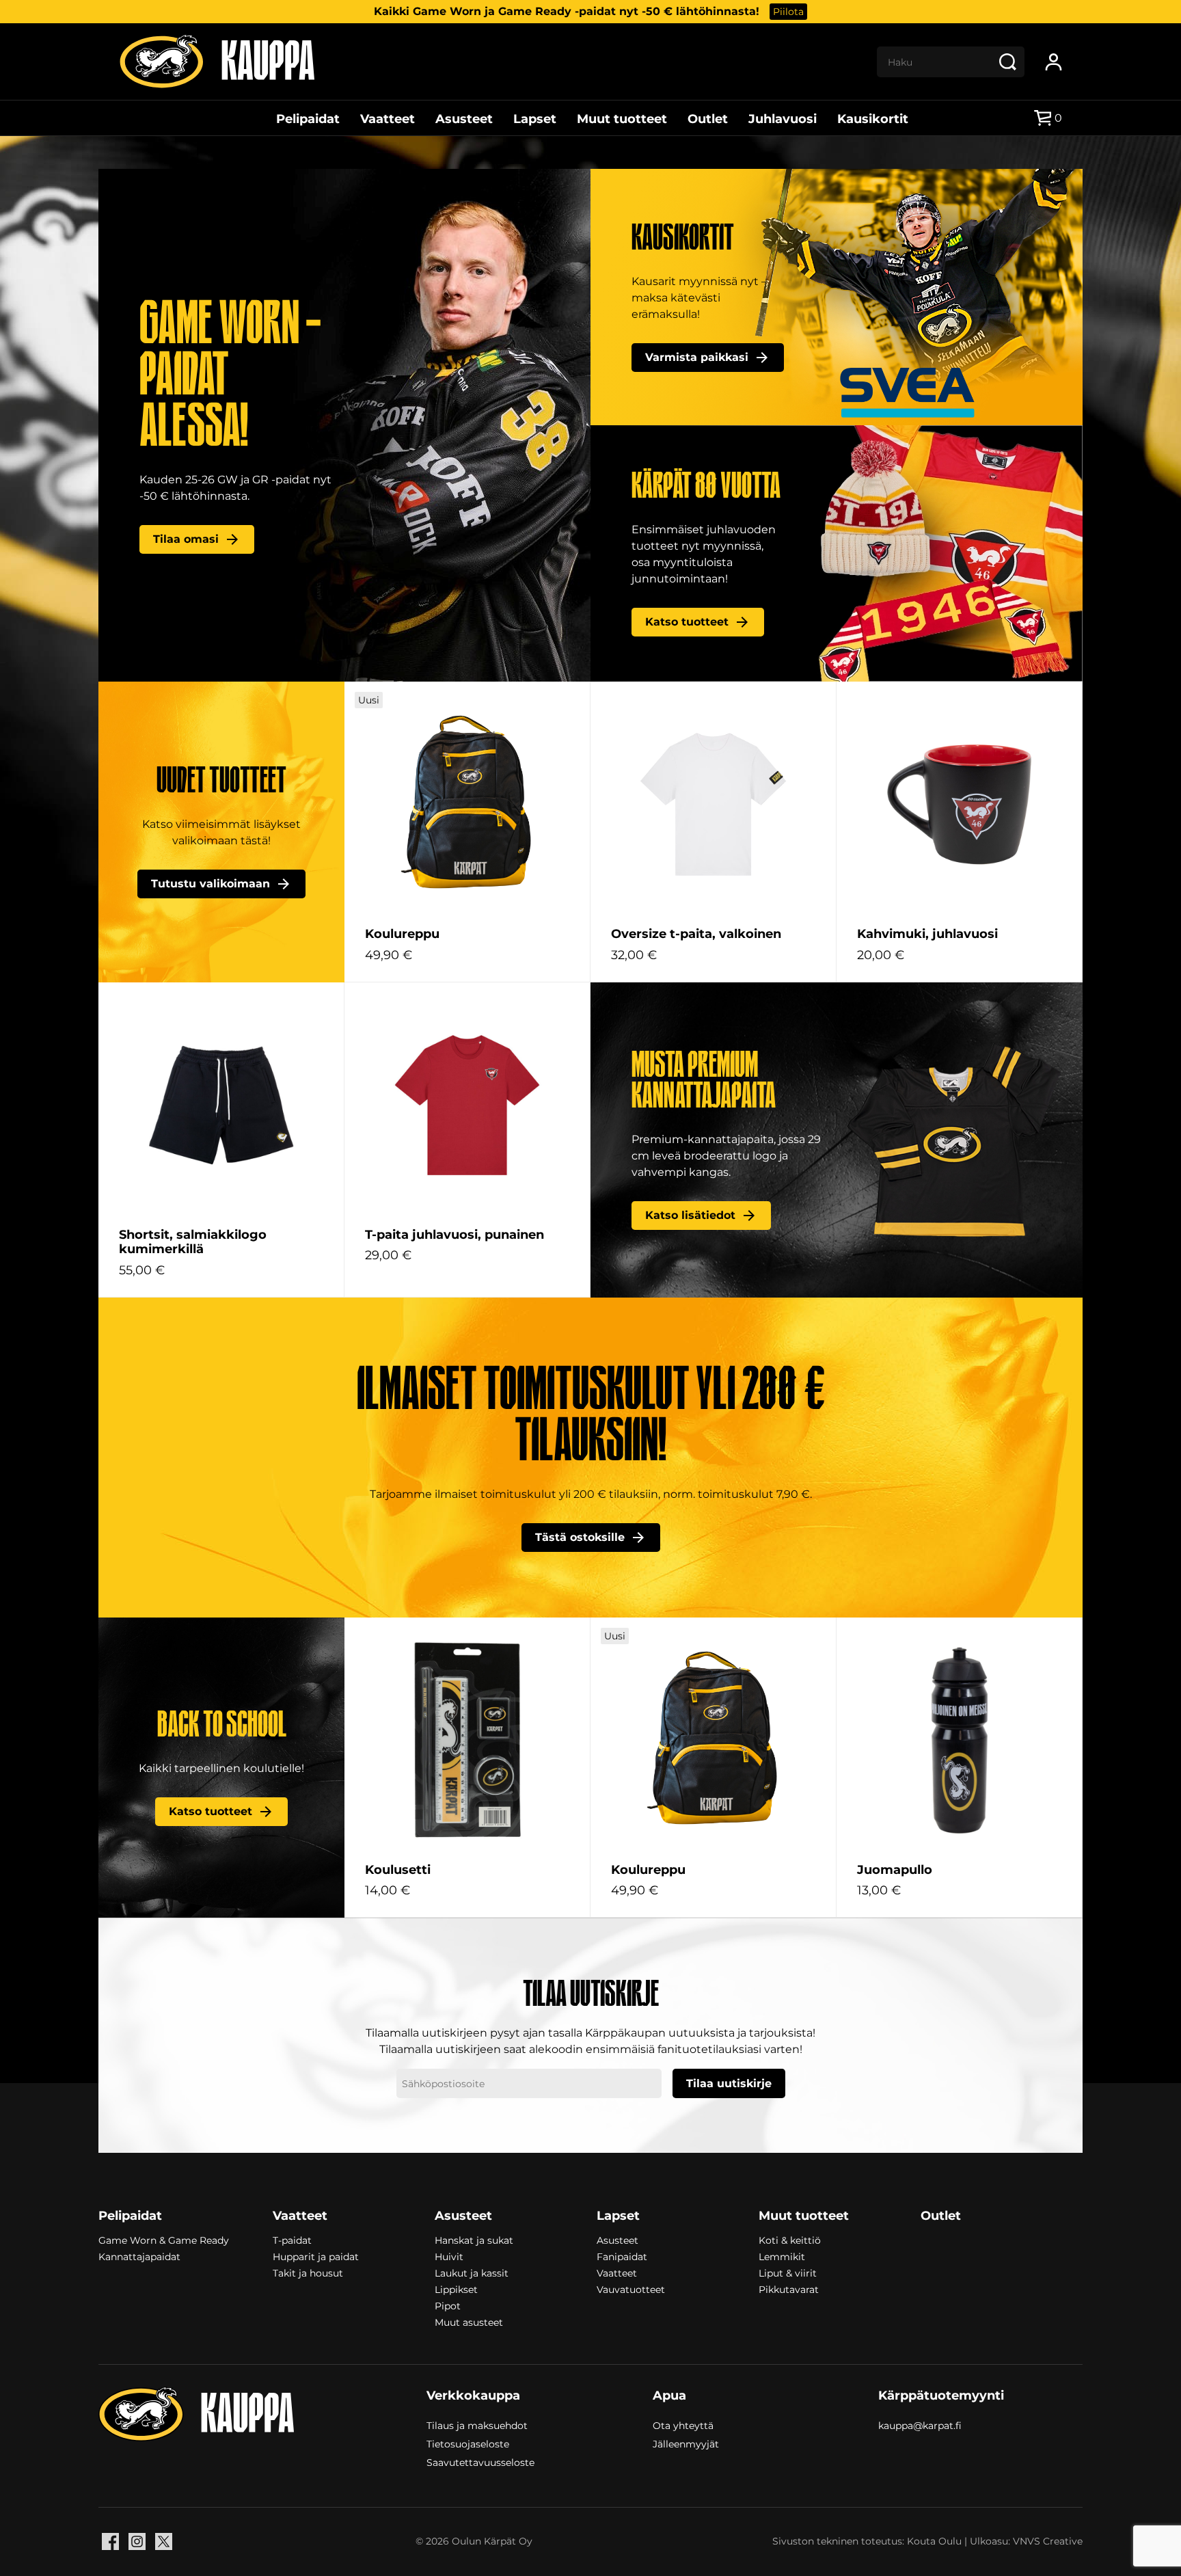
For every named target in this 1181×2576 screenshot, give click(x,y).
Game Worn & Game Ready (164, 2240)
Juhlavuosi (783, 119)
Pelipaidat (308, 119)
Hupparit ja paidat (316, 2257)
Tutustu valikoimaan (211, 884)
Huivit (449, 2257)
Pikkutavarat (789, 2290)
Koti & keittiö (790, 2240)
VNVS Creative (1048, 2541)
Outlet (708, 119)
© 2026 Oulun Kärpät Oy (474, 2541)
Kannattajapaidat (139, 2257)
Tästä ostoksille (580, 1537)
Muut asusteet (469, 2322)
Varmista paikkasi (697, 357)
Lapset (535, 119)
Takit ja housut (308, 2273)
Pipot (448, 2306)
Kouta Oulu (934, 2541)
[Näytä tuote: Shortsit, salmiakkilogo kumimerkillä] (221, 1105)
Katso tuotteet (687, 622)
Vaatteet (388, 119)
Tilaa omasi (186, 539)
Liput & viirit (788, 2273)
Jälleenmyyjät (686, 2443)
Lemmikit (782, 2257)
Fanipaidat (622, 2257)
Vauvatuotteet (631, 2290)
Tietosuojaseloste (468, 2443)
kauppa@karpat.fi (920, 2426)
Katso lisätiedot (690, 1215)
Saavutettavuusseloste (480, 2462)
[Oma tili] (1054, 62)
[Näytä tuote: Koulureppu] (467, 804)
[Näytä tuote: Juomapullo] (959, 1740)
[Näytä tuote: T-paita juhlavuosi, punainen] (467, 1105)
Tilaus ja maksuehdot (477, 2425)
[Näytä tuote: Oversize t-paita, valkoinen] (713, 804)
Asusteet (464, 119)
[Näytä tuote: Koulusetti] (467, 1740)
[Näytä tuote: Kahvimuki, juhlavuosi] (959, 804)
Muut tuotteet (622, 119)
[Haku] (1007, 62)
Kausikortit (873, 119)
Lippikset (456, 2290)
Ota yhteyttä (683, 2425)
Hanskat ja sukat (474, 2240)
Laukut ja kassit (472, 2273)
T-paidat (292, 2240)
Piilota (788, 12)
